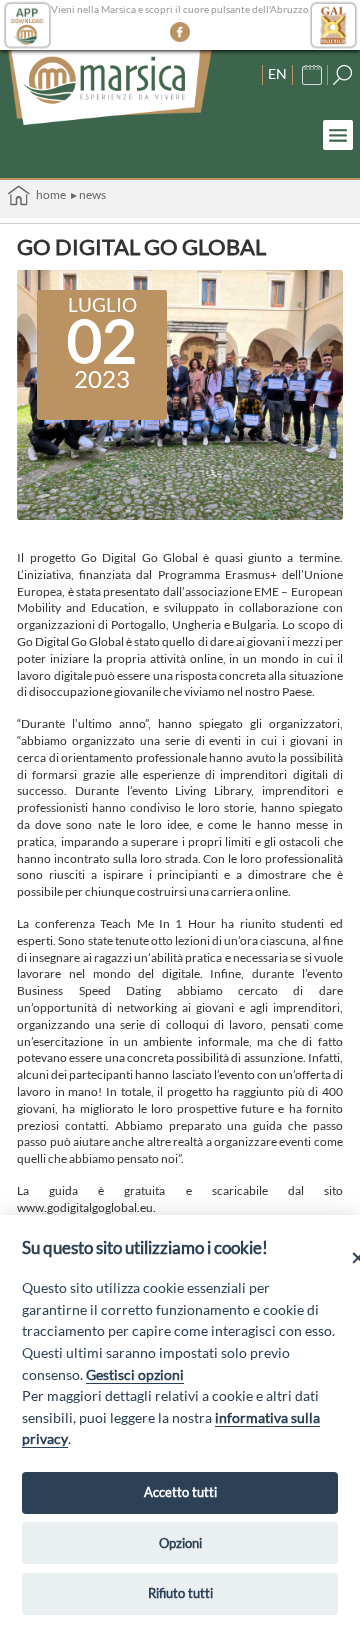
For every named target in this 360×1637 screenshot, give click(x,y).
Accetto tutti (180, 1492)
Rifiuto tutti (180, 1593)
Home (48, 194)
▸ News (88, 194)
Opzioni (180, 1543)
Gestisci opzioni (135, 1374)
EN (277, 73)
